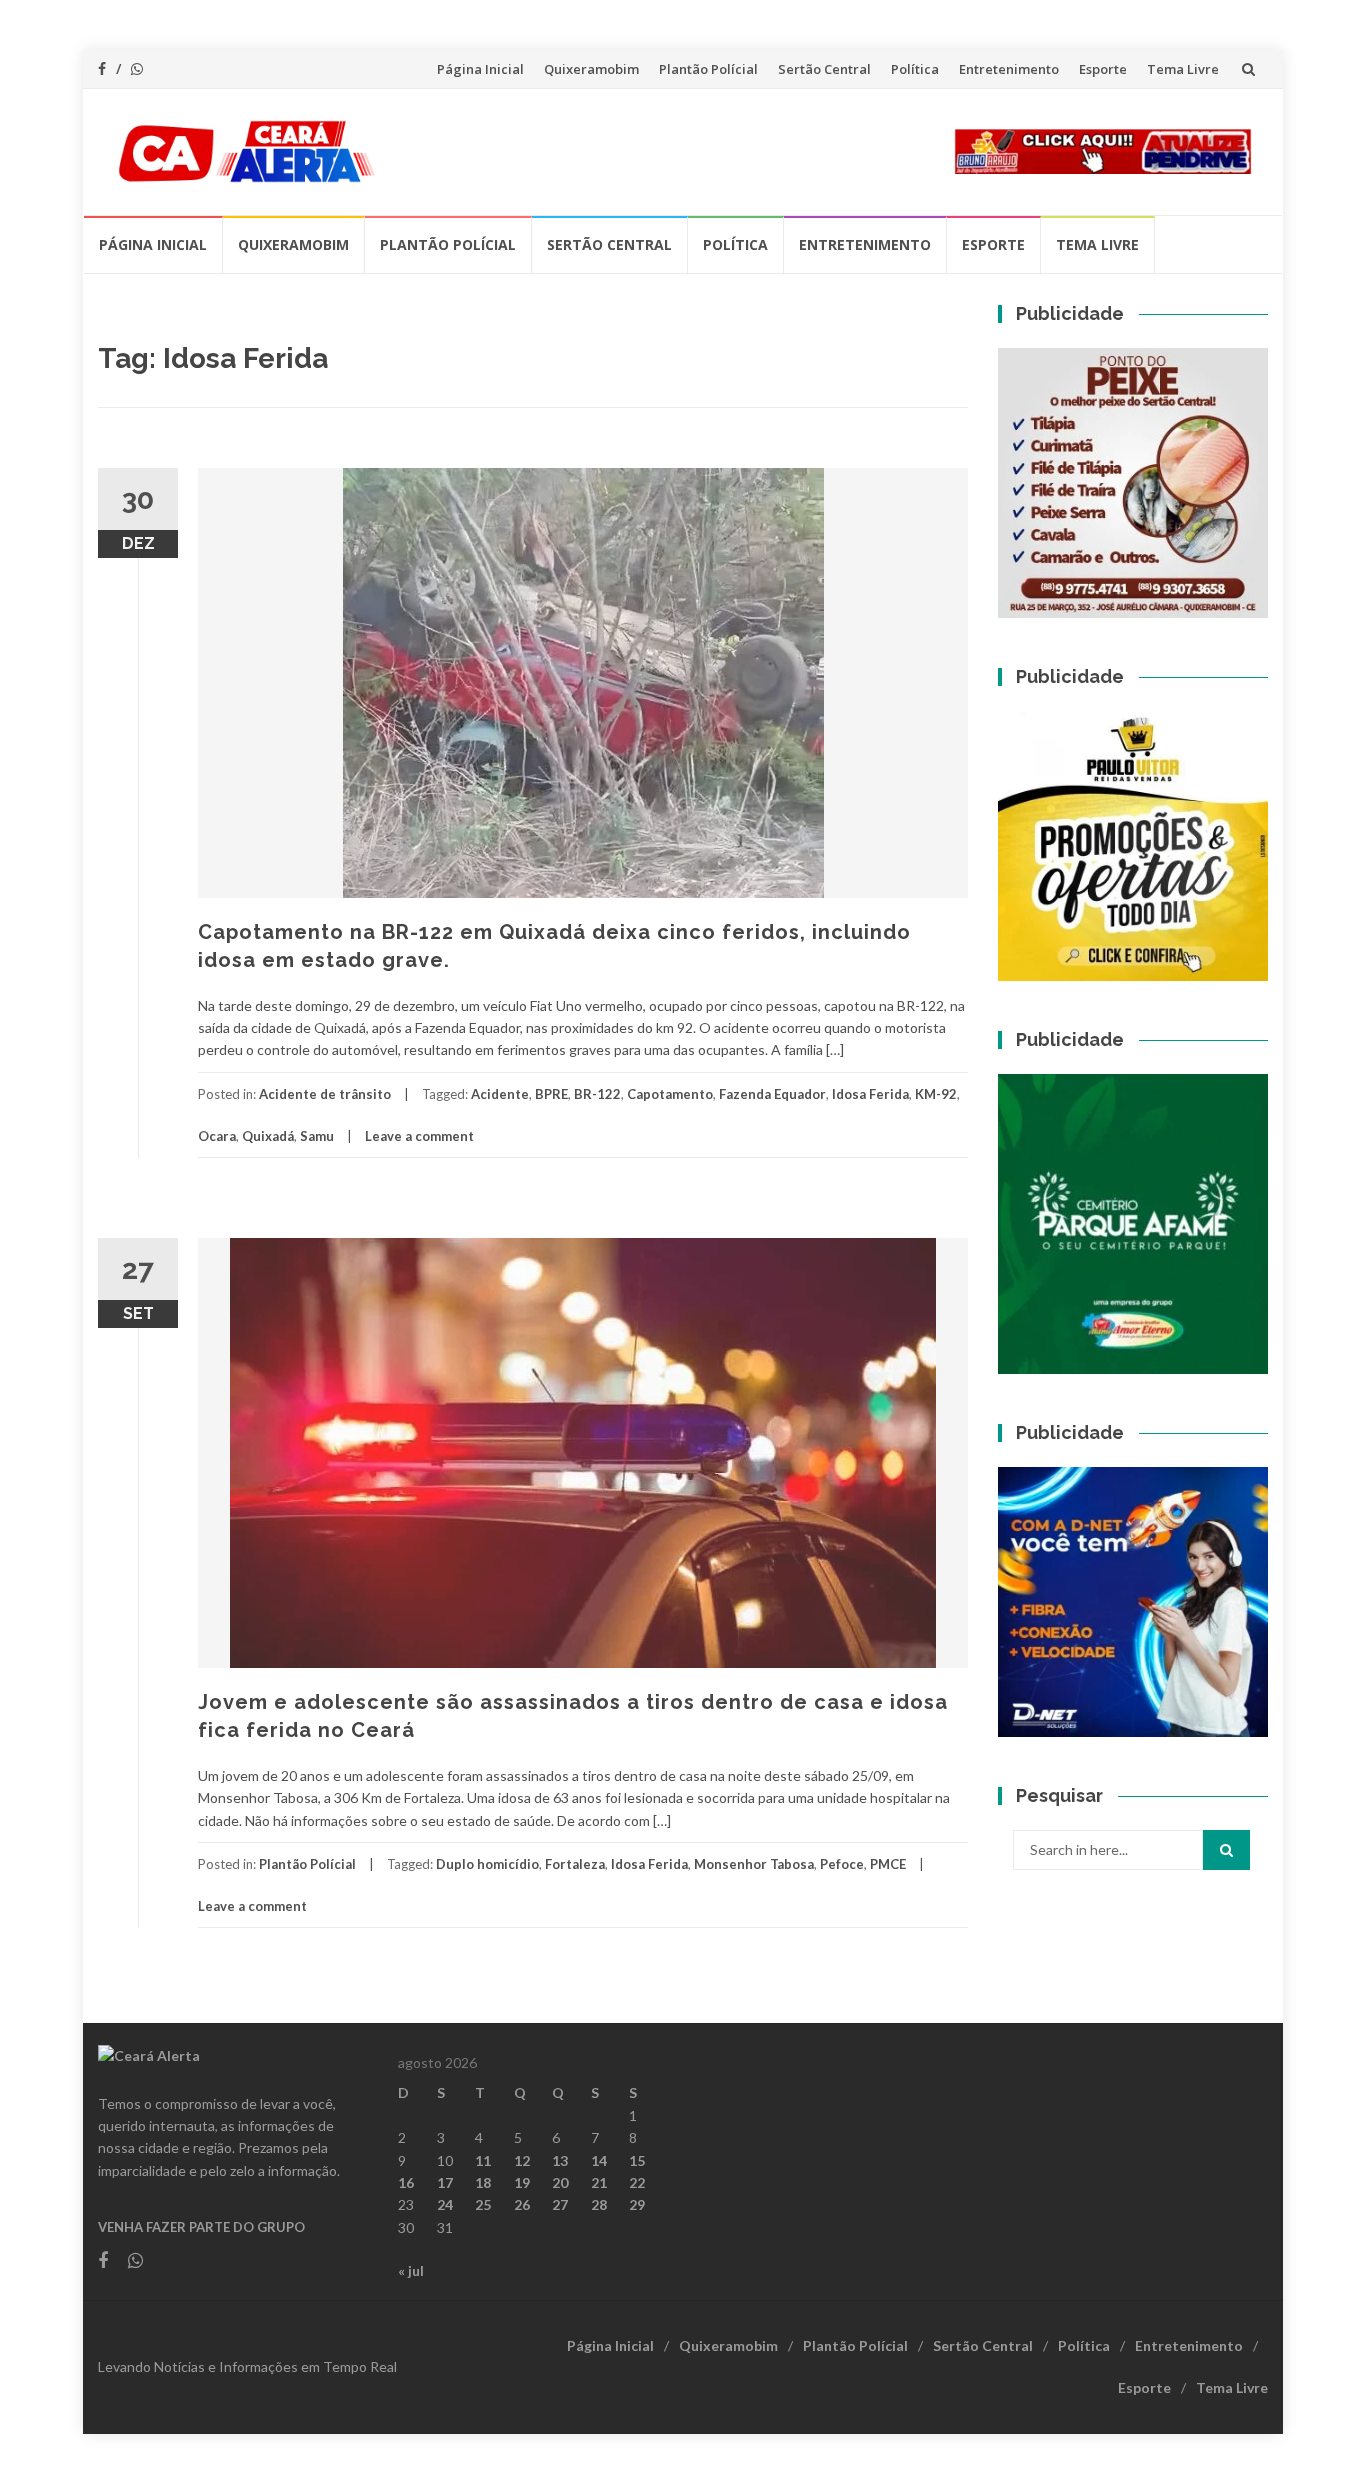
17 (445, 2182)
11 (483, 2160)
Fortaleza (575, 1864)
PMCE (888, 1864)
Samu (317, 1136)
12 (522, 2160)
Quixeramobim (591, 69)
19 (522, 2182)
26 (522, 2204)
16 (406, 2182)
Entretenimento (1009, 69)
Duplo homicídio (487, 1864)
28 (599, 2204)
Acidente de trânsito (325, 1094)
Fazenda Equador (772, 1094)
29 (637, 2204)
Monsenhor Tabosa (754, 1864)
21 (599, 2182)
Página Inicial (480, 69)
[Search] (1226, 1850)
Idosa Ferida (870, 1094)
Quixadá (268, 1136)
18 (483, 2182)
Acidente (500, 1094)
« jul (411, 2270)
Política (915, 69)
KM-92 (936, 1094)
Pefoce (842, 1864)
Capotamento (670, 1094)
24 (445, 2204)
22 (637, 2182)
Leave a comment (419, 1136)
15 (637, 2160)
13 (560, 2160)
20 (560, 2182)
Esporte (1103, 69)
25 (483, 2204)
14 (599, 2160)
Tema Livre (1183, 69)
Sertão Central (824, 69)
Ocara (217, 1136)
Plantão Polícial (708, 69)
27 (560, 2204)
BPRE (551, 1094)
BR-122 (597, 1094)
